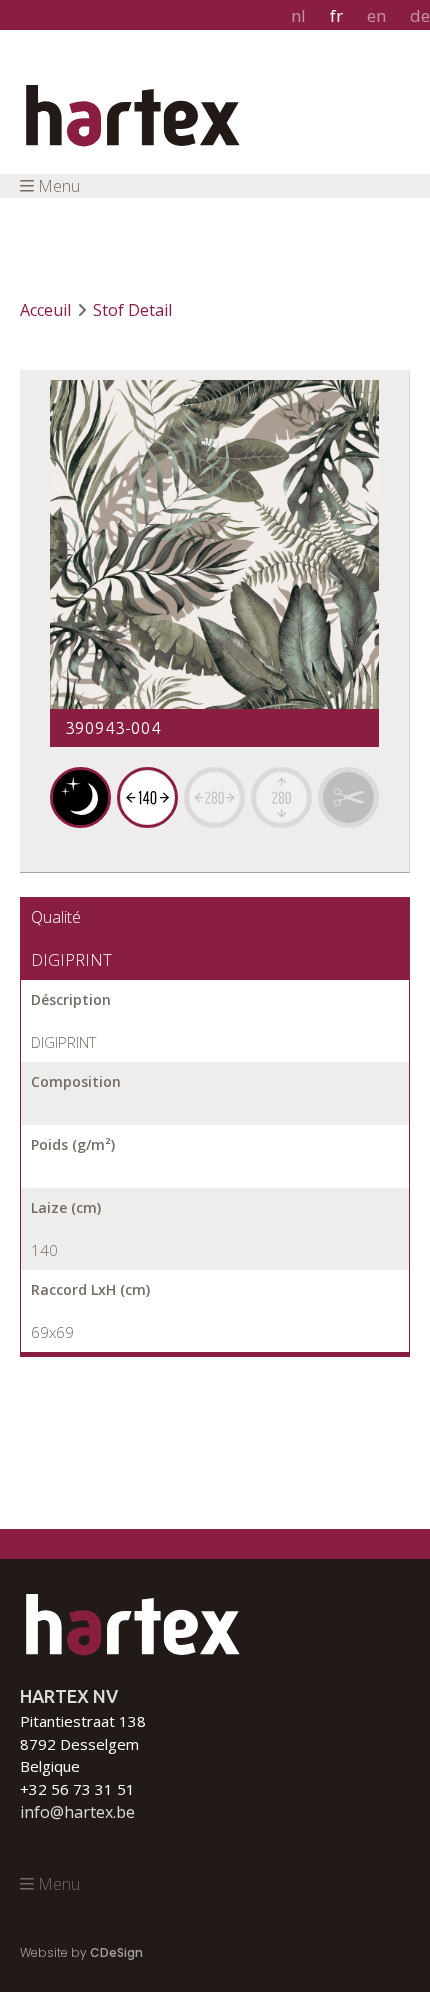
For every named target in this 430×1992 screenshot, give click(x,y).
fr (336, 15)
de (420, 15)
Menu (59, 186)
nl (298, 15)
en (376, 15)
